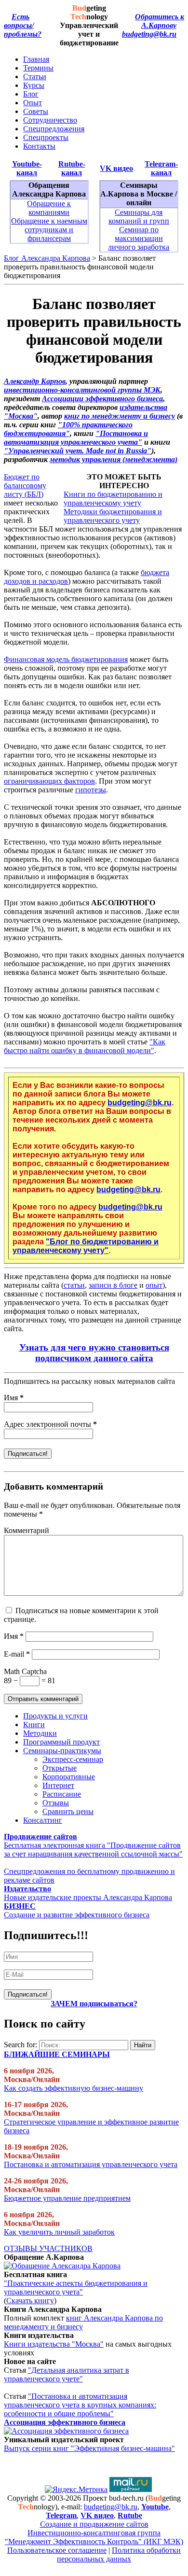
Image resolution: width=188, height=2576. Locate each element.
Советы (36, 111)
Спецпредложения (54, 129)
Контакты (39, 146)
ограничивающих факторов (49, 781)
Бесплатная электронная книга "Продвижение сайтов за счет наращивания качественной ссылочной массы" (93, 1850)
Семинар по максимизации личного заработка (139, 238)
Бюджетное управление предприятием (67, 2198)
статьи (74, 1285)
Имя (14, 1398)
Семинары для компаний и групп (139, 217)
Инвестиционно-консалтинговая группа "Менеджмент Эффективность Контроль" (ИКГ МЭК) (94, 2537)
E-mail (17, 1654)
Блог (31, 94)
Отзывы (56, 1803)
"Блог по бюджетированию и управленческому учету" (86, 1246)
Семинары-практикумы (62, 1751)
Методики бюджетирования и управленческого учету (113, 516)
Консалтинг (43, 1820)
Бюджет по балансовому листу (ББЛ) (25, 486)
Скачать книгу (30, 2301)
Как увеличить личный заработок (59, 2232)
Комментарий (27, 1530)
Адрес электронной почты (50, 1424)
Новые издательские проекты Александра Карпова (88, 1897)
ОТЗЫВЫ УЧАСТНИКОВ (48, 2248)
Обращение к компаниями (49, 208)
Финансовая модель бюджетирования (66, 659)
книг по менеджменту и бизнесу (120, 416)
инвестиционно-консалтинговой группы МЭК (82, 390)
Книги (34, 1724)
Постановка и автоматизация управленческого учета (91, 2164)
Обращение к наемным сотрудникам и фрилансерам (49, 230)
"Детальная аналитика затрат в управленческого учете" (67, 2374)
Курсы (34, 85)
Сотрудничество (50, 120)
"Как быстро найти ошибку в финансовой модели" (85, 1046)
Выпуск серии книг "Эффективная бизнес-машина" (89, 2448)
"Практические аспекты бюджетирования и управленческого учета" (76, 2287)
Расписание (62, 1794)
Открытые (60, 1768)
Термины (38, 68)
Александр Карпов (35, 381)
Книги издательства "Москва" (54, 2344)
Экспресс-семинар (73, 1759)
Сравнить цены (68, 1811)
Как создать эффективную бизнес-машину (74, 2088)
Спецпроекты (46, 137)
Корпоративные (69, 1777)
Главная (36, 59)
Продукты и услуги (55, 1716)
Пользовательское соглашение (57, 2550)
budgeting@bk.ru (149, 34)
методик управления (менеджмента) (114, 459)
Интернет (58, 1785)
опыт (154, 1285)
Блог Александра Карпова (47, 258)
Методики (40, 1733)
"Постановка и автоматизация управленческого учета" (76, 438)
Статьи (35, 77)
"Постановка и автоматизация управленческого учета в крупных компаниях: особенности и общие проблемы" (80, 2405)
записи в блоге (113, 1285)
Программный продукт (61, 1742)
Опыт (33, 103)
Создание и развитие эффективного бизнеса (77, 1915)
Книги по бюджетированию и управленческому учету (113, 499)
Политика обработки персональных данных (119, 2555)
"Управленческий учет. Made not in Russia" (78, 451)
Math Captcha (25, 1671)
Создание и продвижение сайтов (94, 2524)
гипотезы (91, 790)
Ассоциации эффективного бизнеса (102, 399)
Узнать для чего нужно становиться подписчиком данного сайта (94, 1353)
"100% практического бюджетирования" (68, 429)
